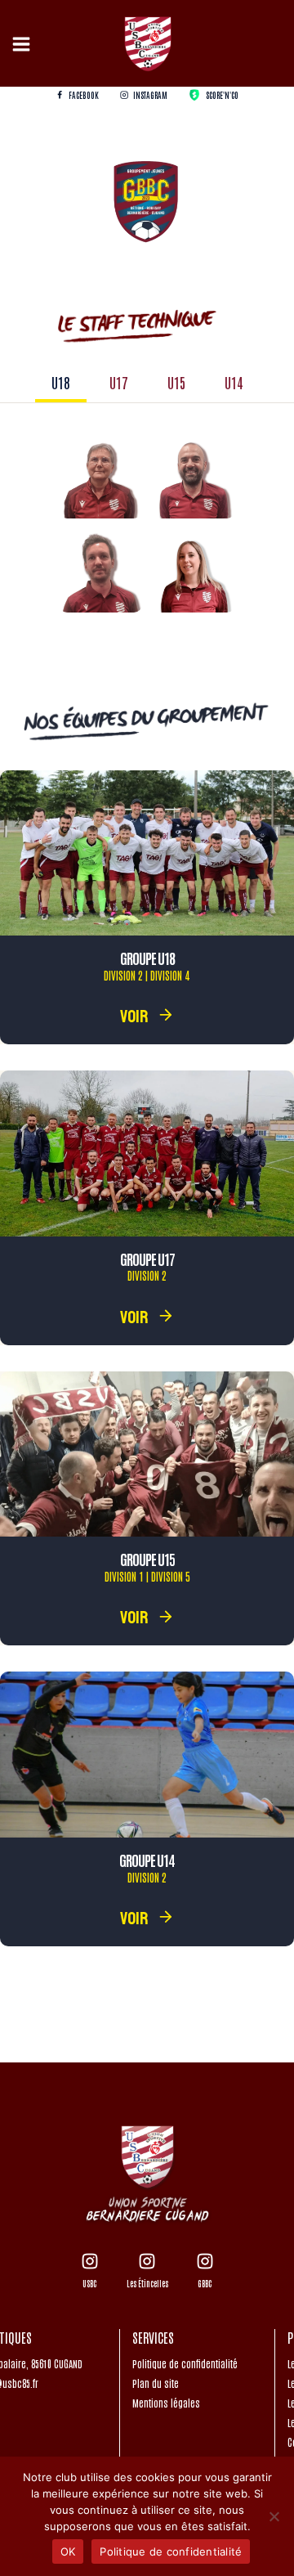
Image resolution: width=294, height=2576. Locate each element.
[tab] (61, 384)
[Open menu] (24, 44)
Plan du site (156, 2383)
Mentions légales (166, 2403)
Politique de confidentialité (185, 2363)
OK (68, 2551)
